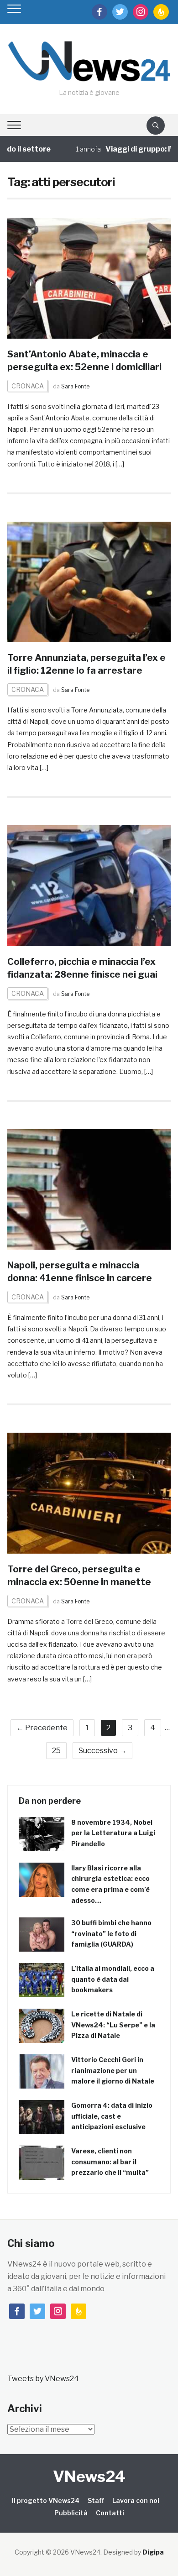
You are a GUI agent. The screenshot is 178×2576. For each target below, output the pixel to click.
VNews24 (89, 2476)
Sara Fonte (75, 386)
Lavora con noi (136, 2500)
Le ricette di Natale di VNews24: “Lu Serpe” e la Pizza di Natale (113, 2025)
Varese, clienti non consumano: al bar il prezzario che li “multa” (110, 2162)
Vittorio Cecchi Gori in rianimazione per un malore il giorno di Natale (113, 2071)
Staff (96, 2500)
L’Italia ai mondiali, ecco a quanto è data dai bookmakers (113, 1979)
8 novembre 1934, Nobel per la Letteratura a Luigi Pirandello (113, 1833)
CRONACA (28, 386)
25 (56, 1751)
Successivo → (102, 1751)
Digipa (153, 2552)
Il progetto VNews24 (46, 2500)
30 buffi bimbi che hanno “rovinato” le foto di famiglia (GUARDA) (111, 1934)
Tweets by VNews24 (43, 2379)
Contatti (110, 2513)
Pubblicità (71, 2513)
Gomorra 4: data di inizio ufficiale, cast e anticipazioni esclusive (112, 2116)
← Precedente (42, 1728)
